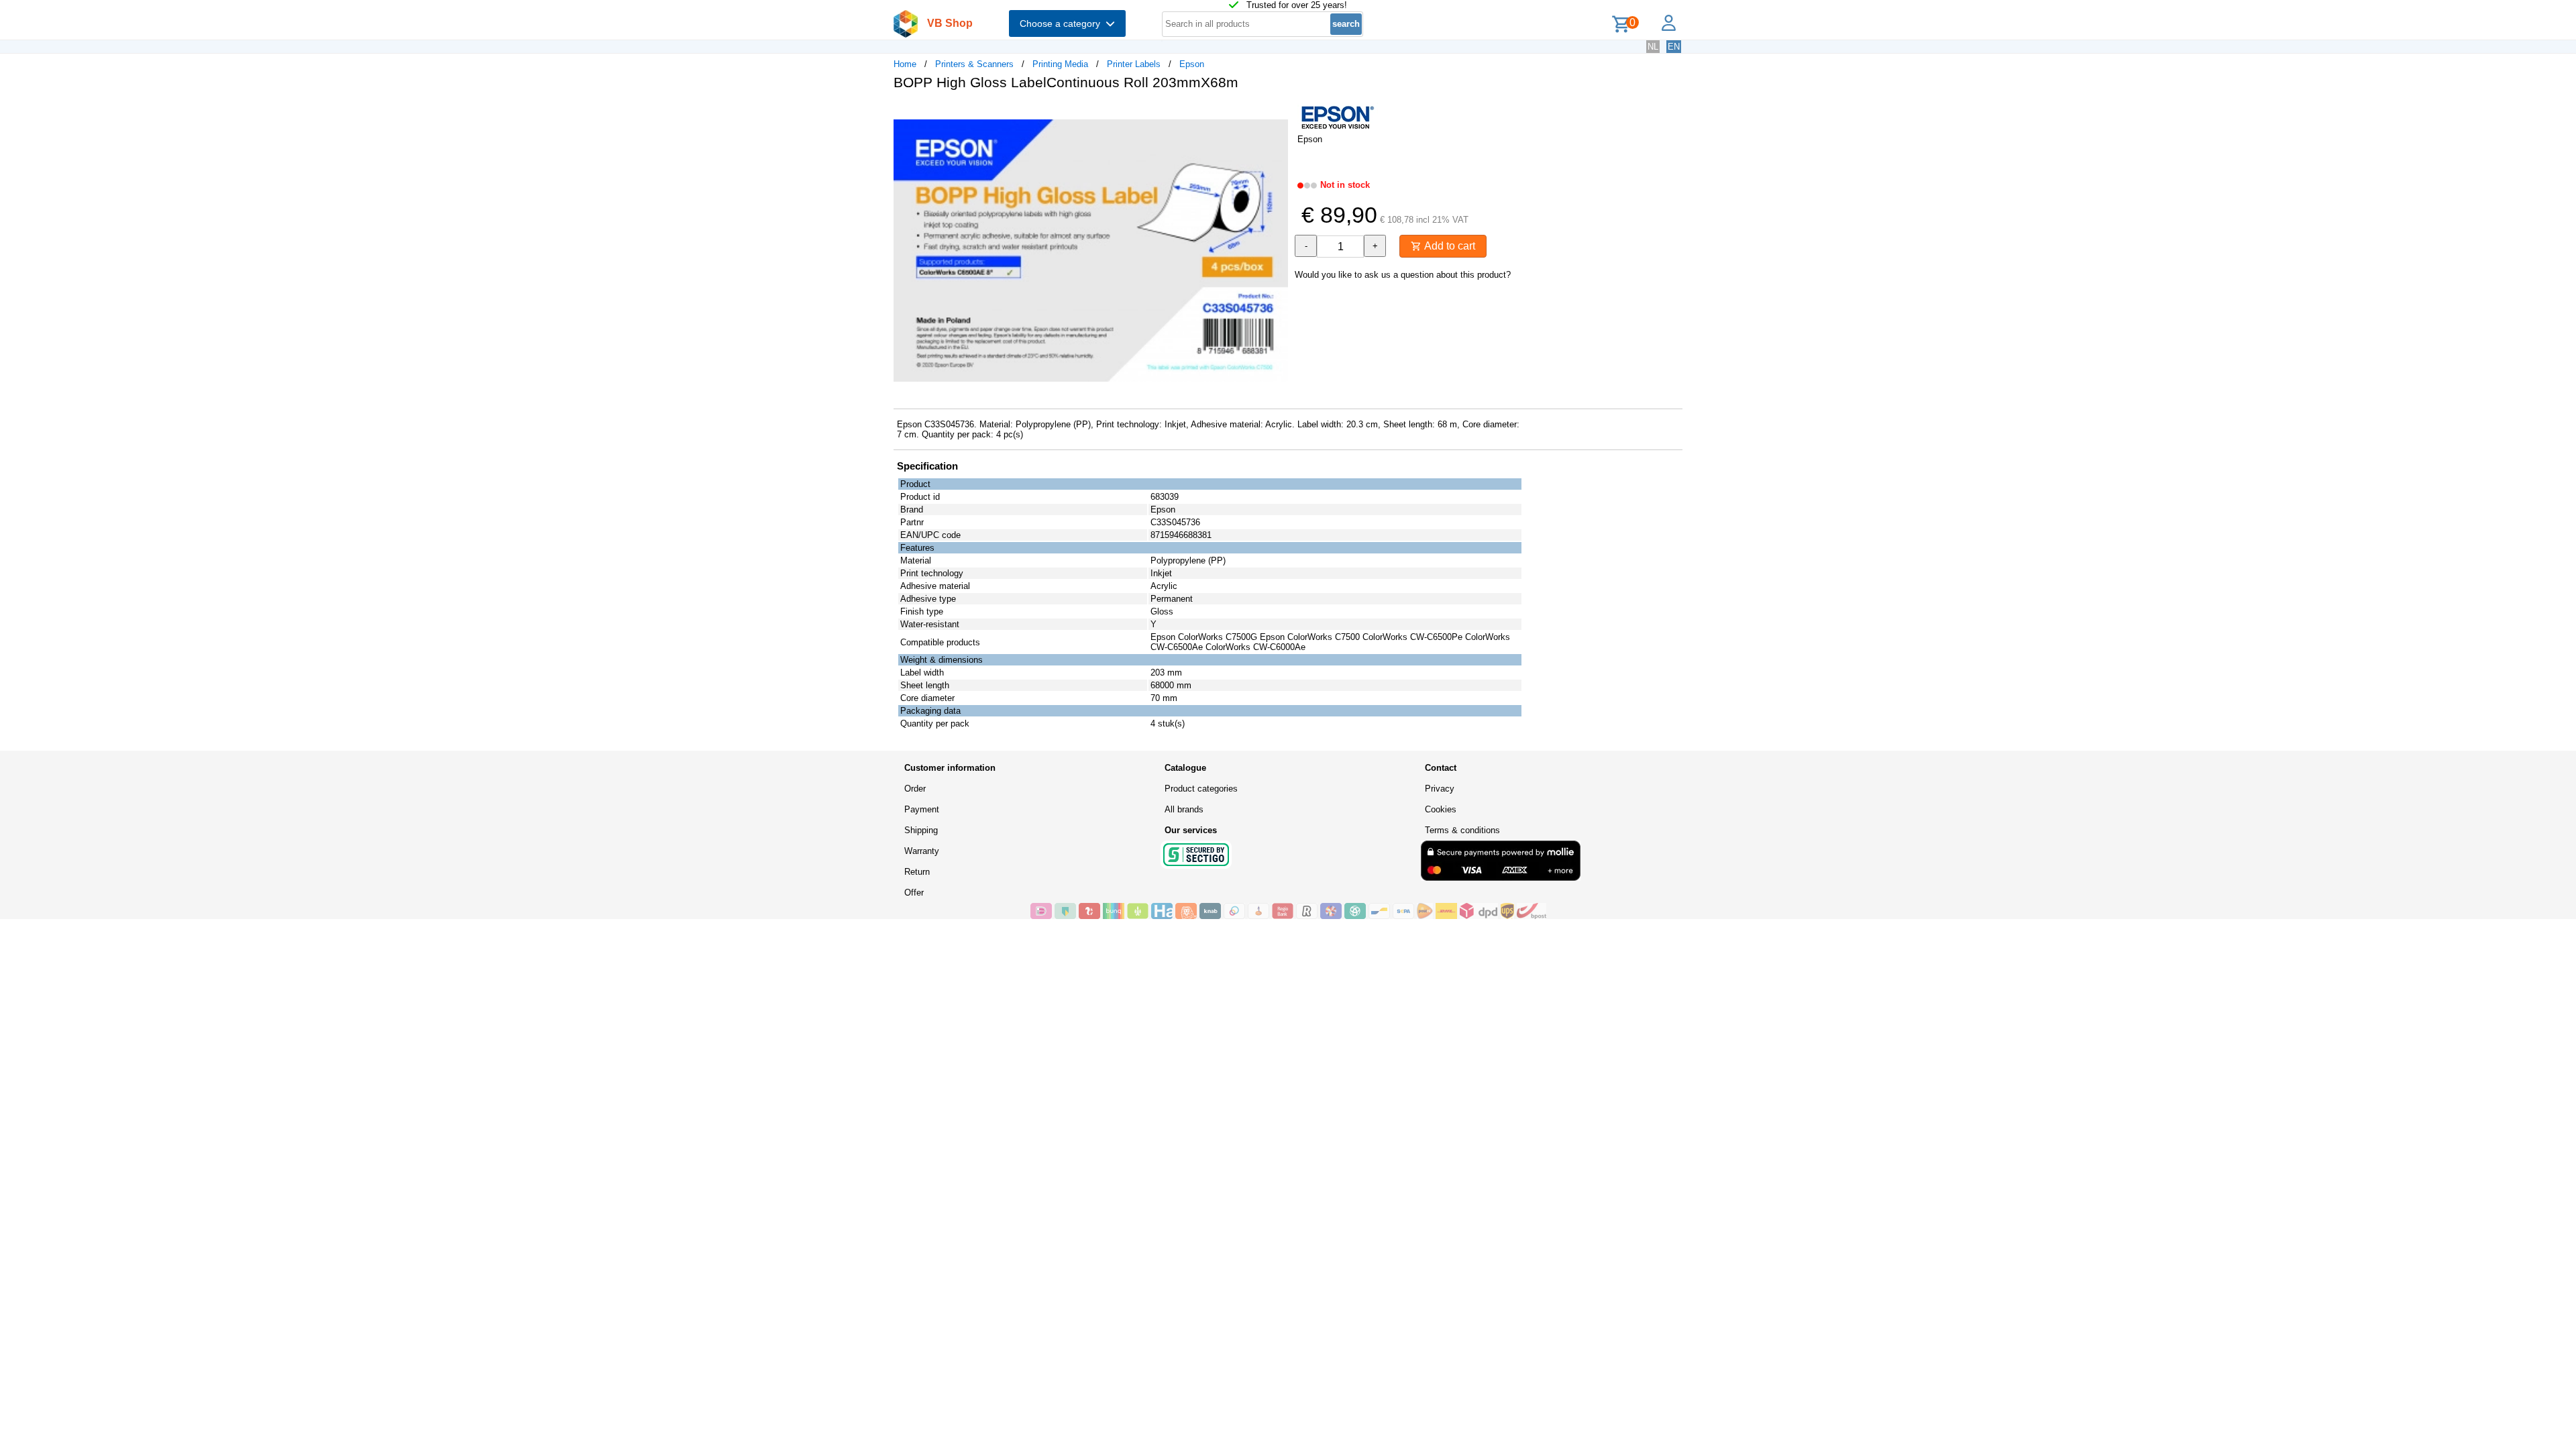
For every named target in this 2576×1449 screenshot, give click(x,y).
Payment (922, 809)
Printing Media (1060, 64)
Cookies (1441, 809)
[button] (1276, 115)
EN (1674, 47)
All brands (1184, 809)
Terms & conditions (1462, 830)
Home (905, 64)
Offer (914, 893)
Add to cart (1448, 246)
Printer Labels (1134, 64)
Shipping (921, 830)
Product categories (1201, 789)
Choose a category (1063, 23)
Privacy (1440, 789)
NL (1653, 47)
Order (915, 789)
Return (917, 872)
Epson (1192, 64)
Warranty (922, 851)
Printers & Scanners (974, 64)
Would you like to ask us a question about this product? (1403, 275)
